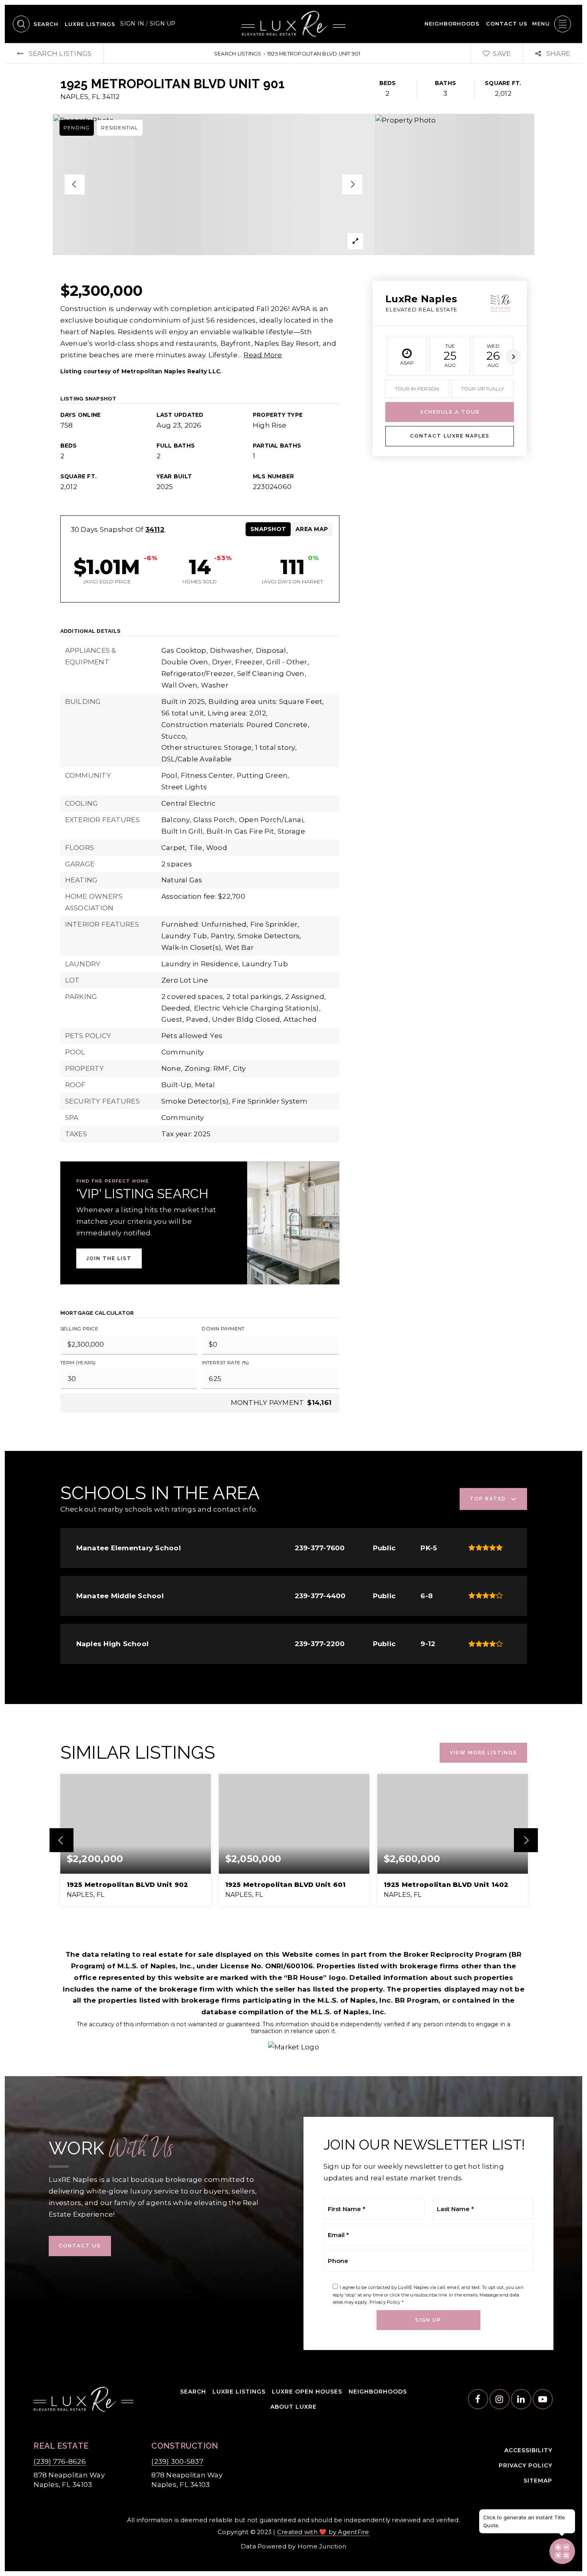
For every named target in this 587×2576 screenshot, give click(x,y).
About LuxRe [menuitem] (293, 2407)
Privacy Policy (385, 2302)
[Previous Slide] (75, 184)
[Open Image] (214, 184)
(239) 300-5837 (177, 2461)
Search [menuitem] (46, 24)
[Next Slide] (352, 184)
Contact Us (80, 2246)
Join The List (109, 1258)
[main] (293, 1059)
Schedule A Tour (450, 412)
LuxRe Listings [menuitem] (90, 24)
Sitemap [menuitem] (538, 2481)
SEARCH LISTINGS (238, 54)
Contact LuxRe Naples (450, 436)
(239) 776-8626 (60, 2461)
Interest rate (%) (225, 1362)
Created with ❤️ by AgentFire (323, 2532)
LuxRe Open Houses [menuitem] (307, 2392)
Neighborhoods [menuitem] (452, 24)
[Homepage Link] (293, 23)
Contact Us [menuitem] (507, 24)
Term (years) (78, 1362)
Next (513, 357)
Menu (541, 24)
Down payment (223, 1329)
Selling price (79, 1329)
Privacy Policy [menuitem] (526, 2465)
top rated (488, 1499)
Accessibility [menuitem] (528, 2450)
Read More (263, 355)
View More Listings (483, 1753)
